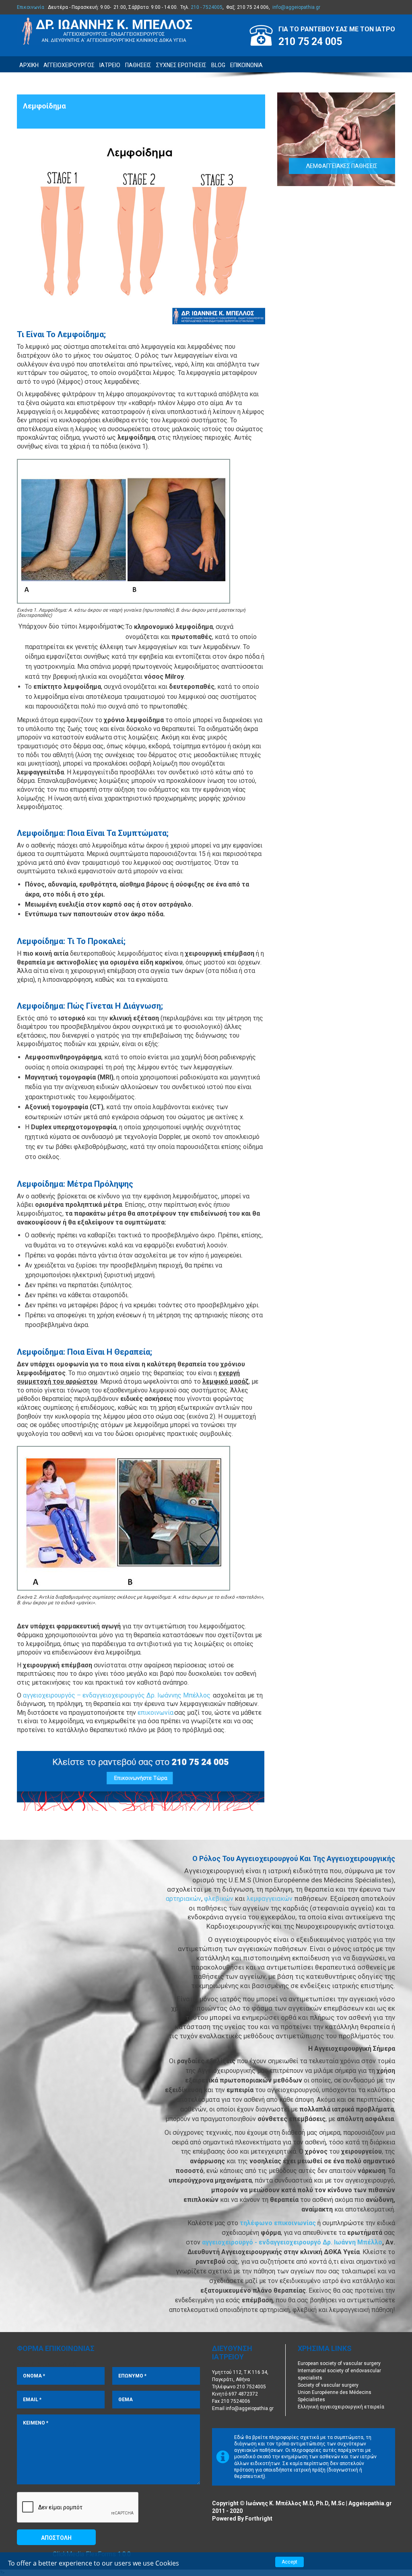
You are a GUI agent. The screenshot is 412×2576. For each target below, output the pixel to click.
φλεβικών (219, 1899)
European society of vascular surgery (339, 2363)
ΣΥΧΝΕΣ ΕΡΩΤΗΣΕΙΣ (181, 65)
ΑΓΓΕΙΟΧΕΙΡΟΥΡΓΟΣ (69, 65)
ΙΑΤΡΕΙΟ (110, 65)
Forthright (259, 2519)
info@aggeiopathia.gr (296, 7)
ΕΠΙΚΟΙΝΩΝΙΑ (246, 65)
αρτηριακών (183, 1899)
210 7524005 (251, 2387)
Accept (289, 2562)
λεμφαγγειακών (270, 1899)
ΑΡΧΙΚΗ (29, 65)
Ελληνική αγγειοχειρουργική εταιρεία (341, 2407)
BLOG (218, 65)
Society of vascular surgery (328, 2385)
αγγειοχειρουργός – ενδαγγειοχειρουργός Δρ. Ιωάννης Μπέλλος (117, 1695)
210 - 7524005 (207, 7)
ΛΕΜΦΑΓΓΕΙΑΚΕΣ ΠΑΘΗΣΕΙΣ (342, 166)
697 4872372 (243, 2394)
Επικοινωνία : (32, 7)
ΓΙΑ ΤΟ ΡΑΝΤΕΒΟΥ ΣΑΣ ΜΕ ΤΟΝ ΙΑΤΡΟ (337, 29)
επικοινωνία (156, 1713)
